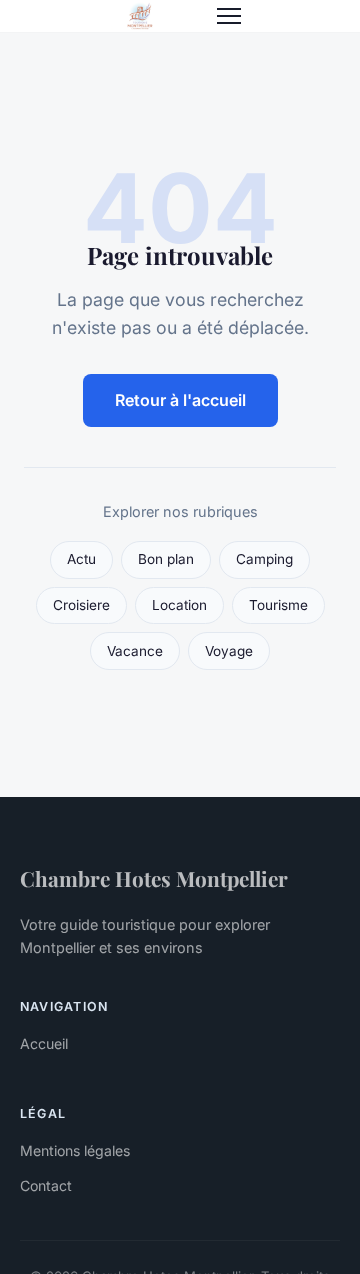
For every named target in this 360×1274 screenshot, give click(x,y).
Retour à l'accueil (180, 400)
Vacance (135, 651)
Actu (81, 559)
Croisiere (81, 605)
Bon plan (166, 559)
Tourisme (278, 605)
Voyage (229, 651)
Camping (264, 559)
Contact (46, 1185)
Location (179, 605)
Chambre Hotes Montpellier (154, 878)
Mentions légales (75, 1150)
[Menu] (229, 16)
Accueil (44, 1043)
